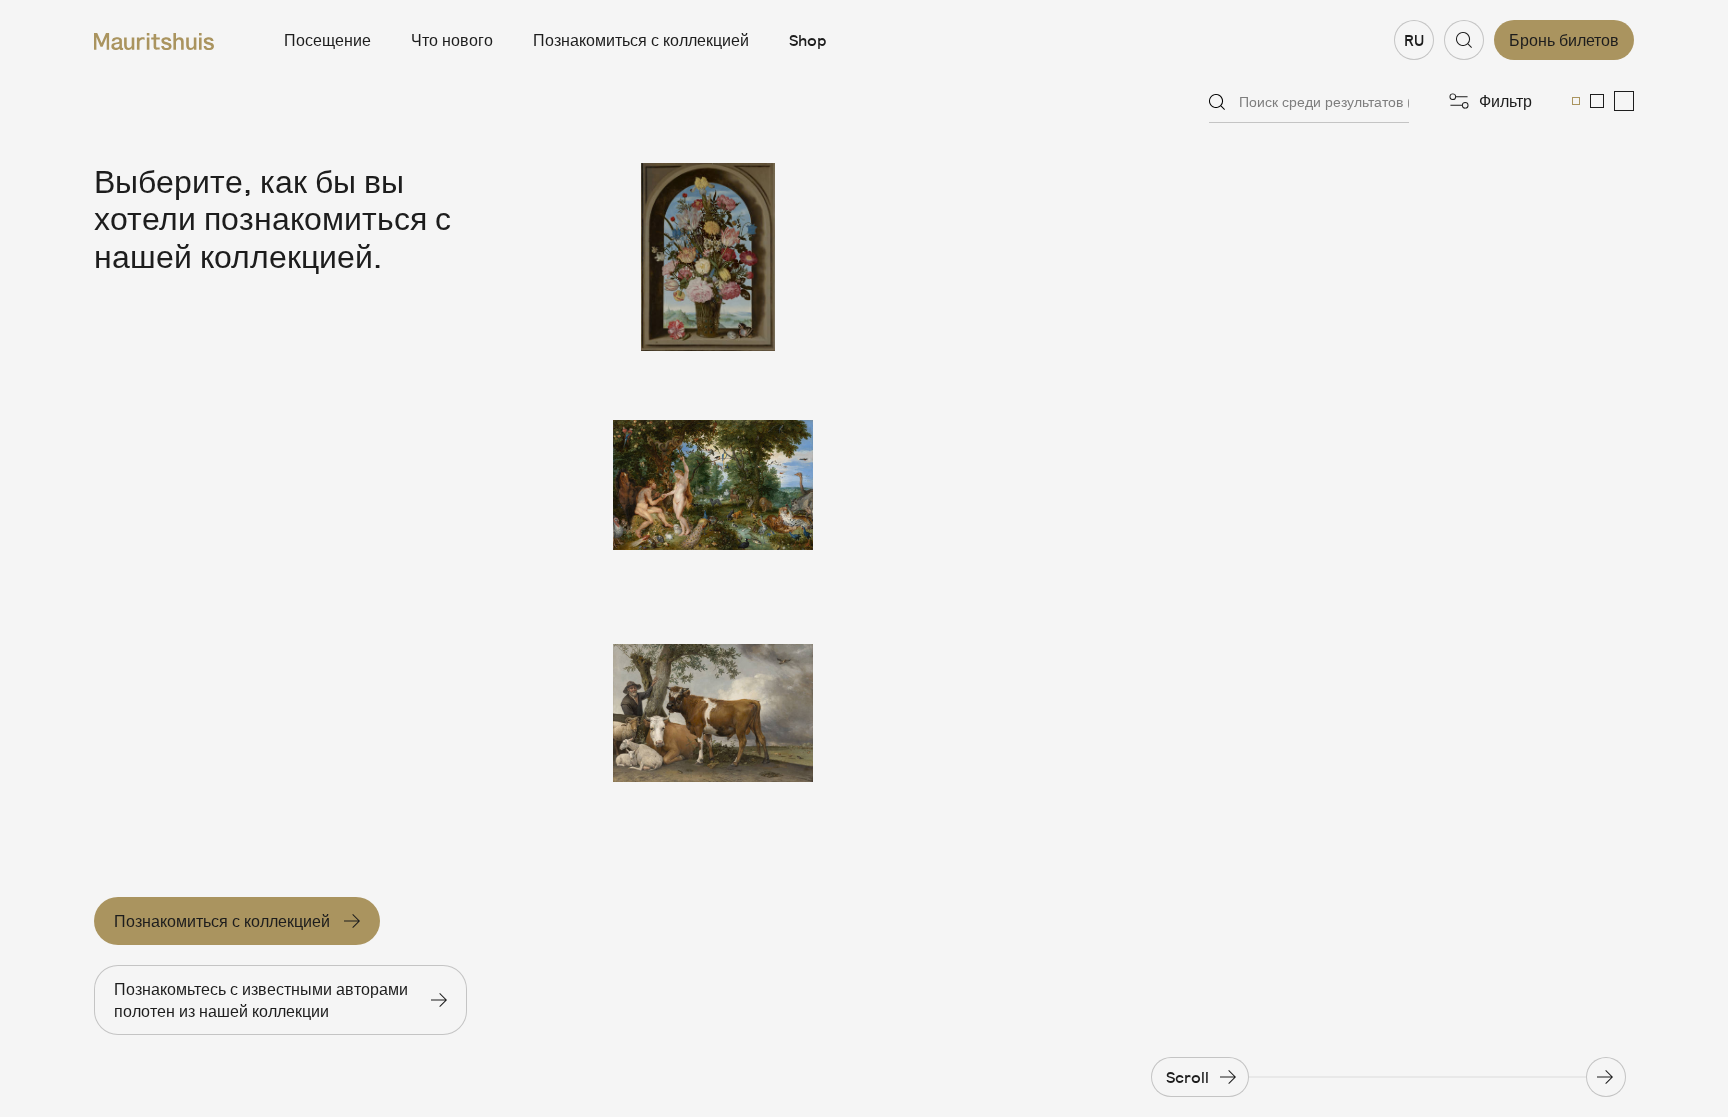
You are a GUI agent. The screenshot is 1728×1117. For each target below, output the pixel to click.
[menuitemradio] (1576, 101)
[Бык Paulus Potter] (713, 713)
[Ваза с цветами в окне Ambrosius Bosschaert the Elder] (713, 257)
